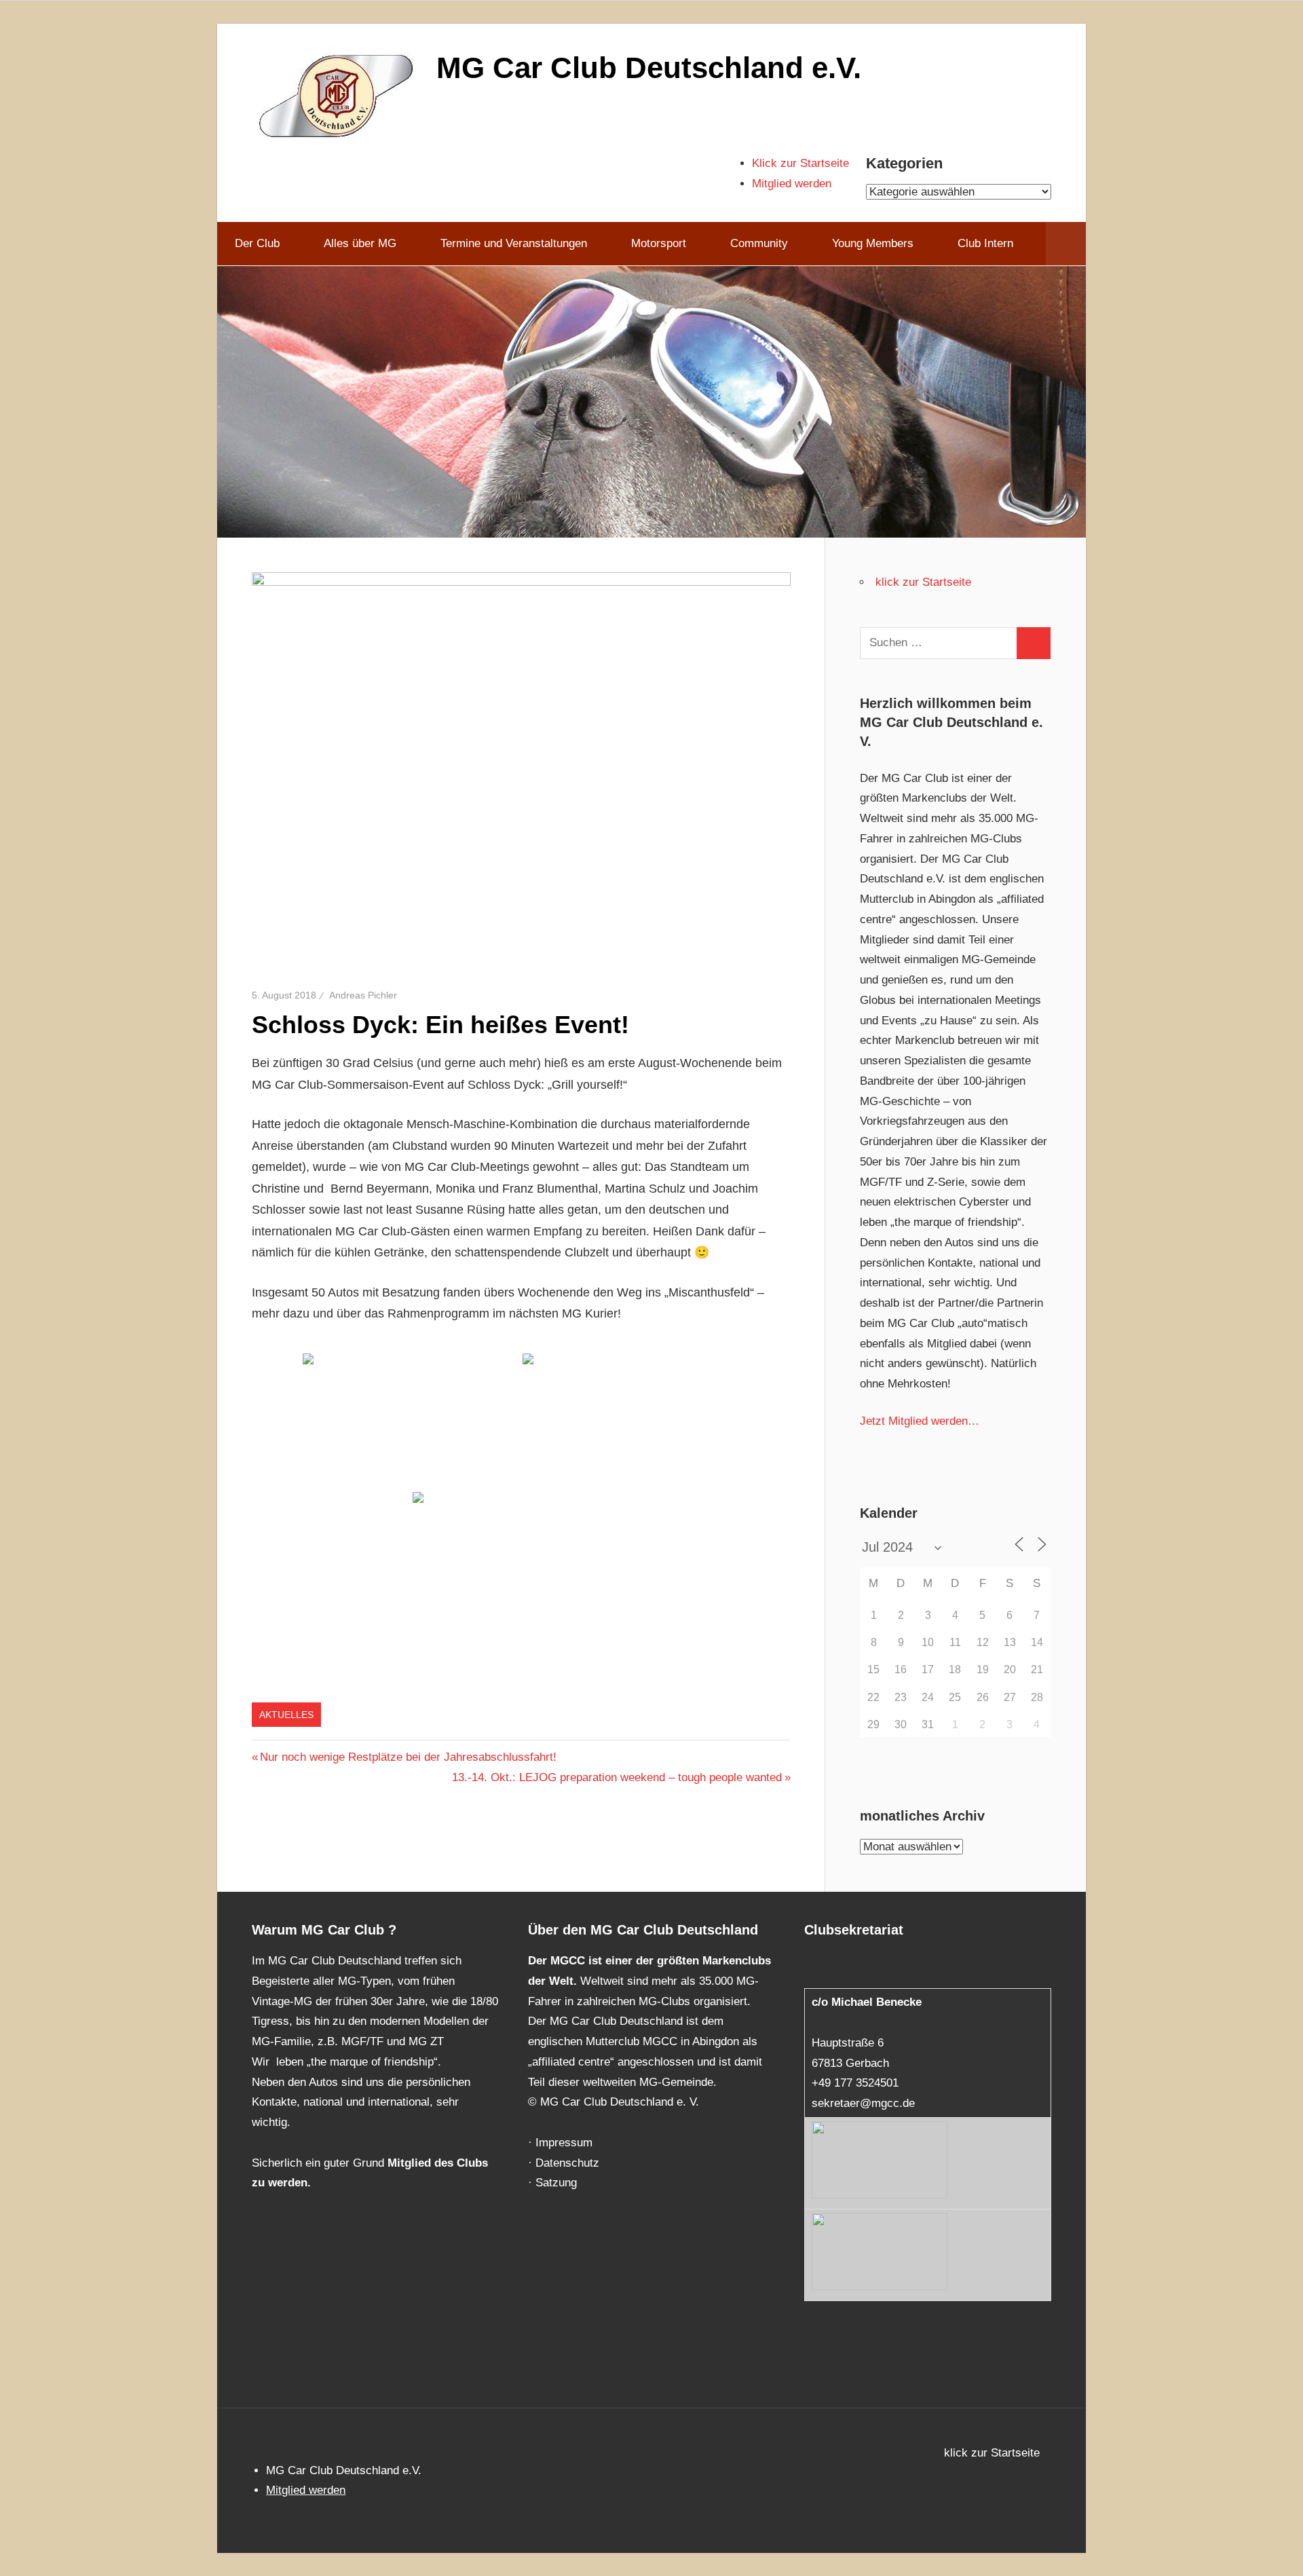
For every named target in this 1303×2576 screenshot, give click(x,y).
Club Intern (985, 243)
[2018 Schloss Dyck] (411, 1421)
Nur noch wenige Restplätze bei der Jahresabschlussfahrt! (408, 1757)
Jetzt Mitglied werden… (920, 1421)
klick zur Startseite (923, 582)
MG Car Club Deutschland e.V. (649, 68)
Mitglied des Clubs (438, 2163)
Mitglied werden (792, 184)
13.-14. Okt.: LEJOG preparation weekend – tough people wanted (617, 1777)
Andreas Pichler (363, 995)
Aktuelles (286, 1715)
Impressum (564, 2143)
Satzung (556, 2183)
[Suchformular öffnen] (1066, 244)
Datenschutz (567, 2163)
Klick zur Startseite (800, 163)
